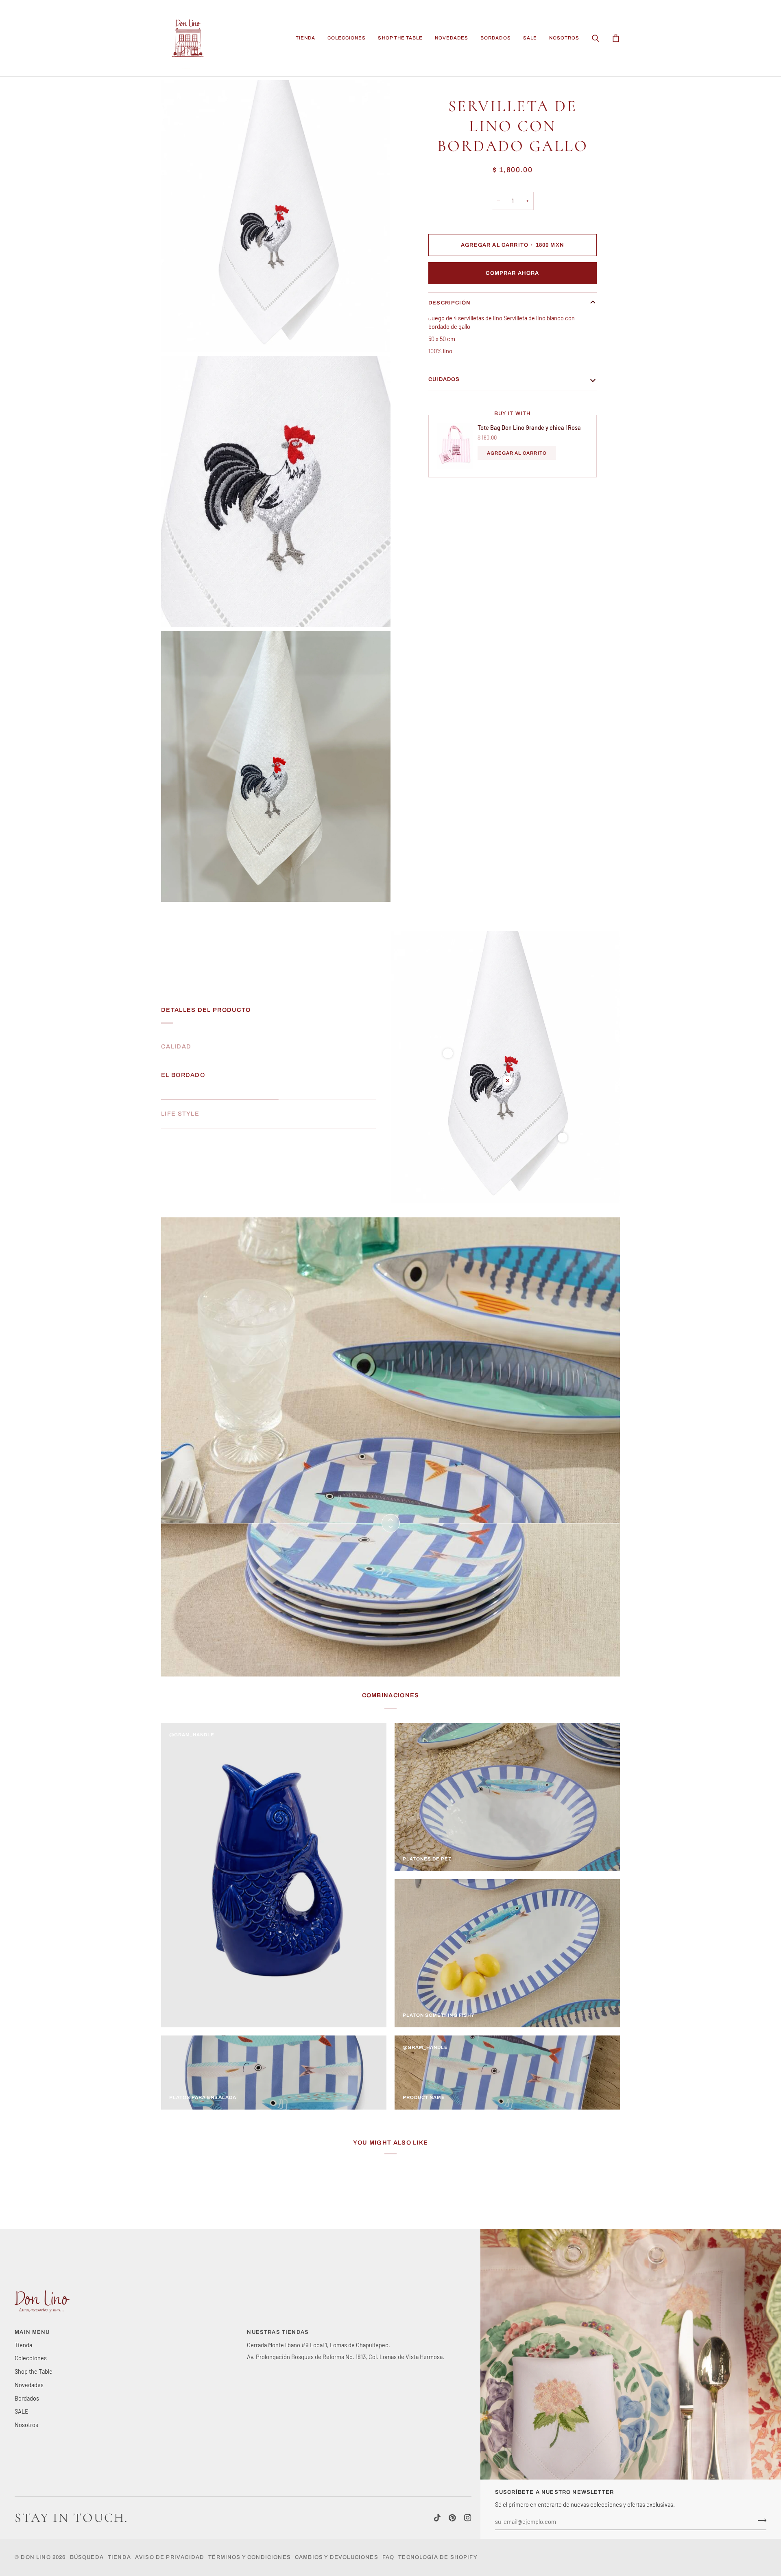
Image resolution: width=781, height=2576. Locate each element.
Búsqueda (87, 2557)
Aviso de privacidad (170, 2557)
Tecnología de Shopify (438, 2557)
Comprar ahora (512, 273)
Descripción (449, 303)
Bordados (27, 2398)
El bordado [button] (183, 1085)
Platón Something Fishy (439, 2015)
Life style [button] (180, 1114)
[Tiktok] (437, 2518)
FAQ (388, 2557)
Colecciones (31, 2358)
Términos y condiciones (250, 2557)
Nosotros (26, 2425)
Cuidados (444, 379)
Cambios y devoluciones (337, 2557)
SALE (22, 2411)
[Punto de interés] (448, 1053)
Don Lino (37, 2557)
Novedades (29, 2385)
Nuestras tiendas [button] (278, 2332)
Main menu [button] (32, 2332)
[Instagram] (468, 2518)
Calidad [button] (176, 1046)
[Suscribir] (760, 2521)
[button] (305, 38)
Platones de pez (427, 1859)
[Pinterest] (452, 2518)
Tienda (23, 2345)
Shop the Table (34, 2371)
